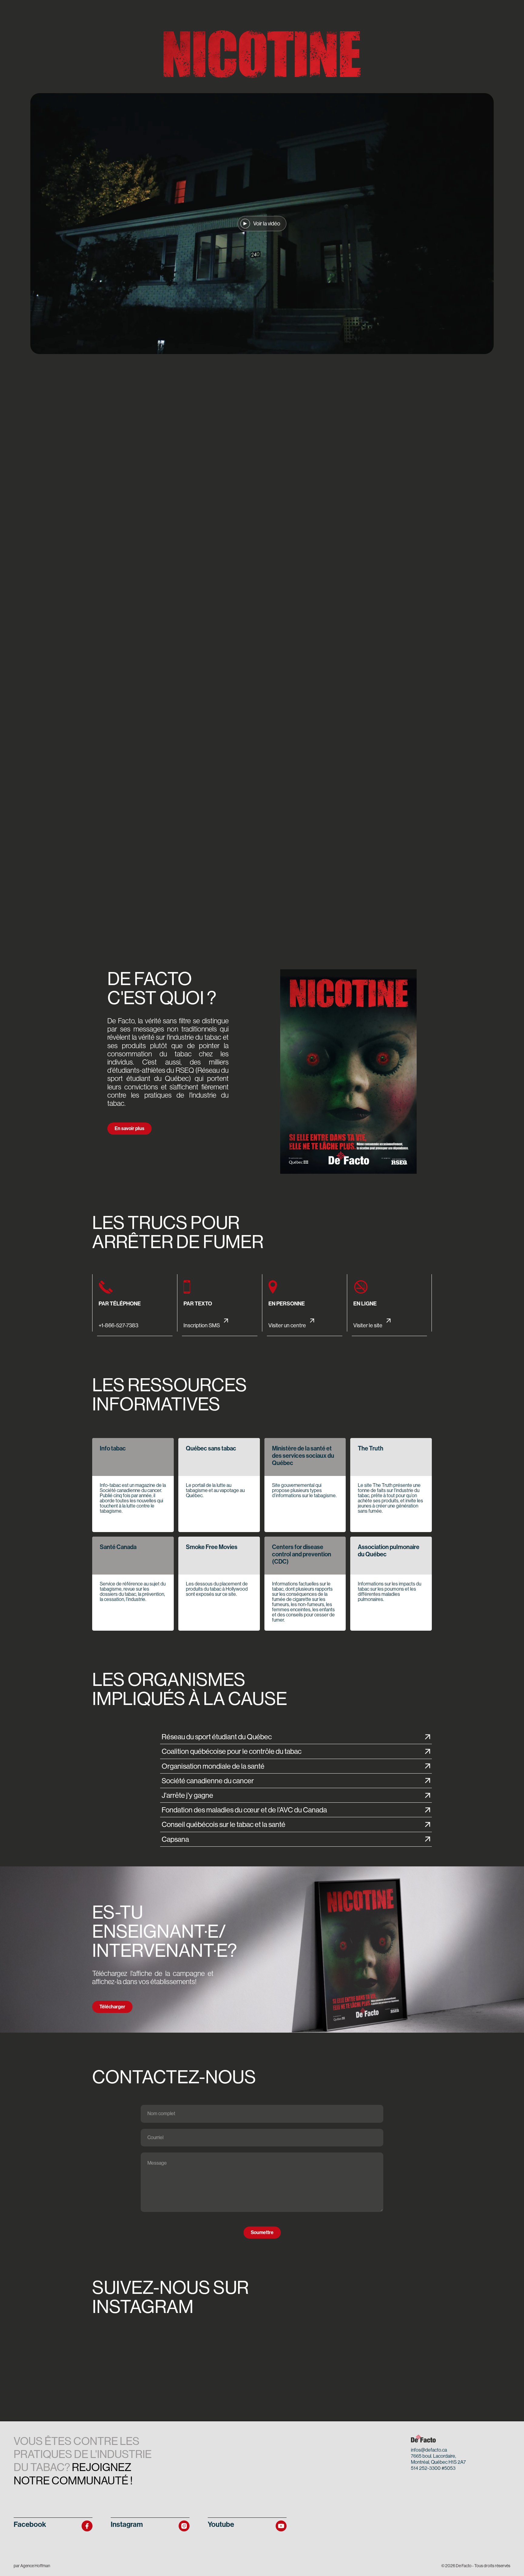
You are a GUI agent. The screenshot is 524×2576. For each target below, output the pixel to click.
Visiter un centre (288, 1325)
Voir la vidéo (267, 224)
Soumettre (262, 2232)
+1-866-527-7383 (118, 1325)
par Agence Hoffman (32, 2566)
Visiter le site (368, 1325)
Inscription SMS (202, 1325)
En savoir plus (129, 1128)
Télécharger (112, 2007)
